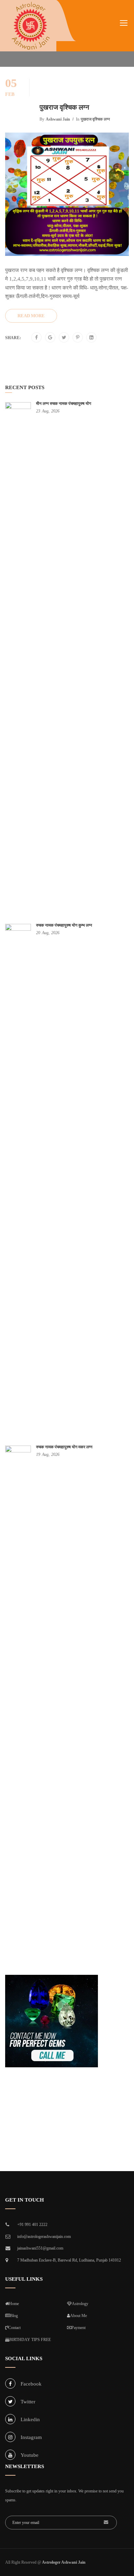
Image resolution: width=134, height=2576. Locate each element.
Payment (79, 2328)
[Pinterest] (78, 338)
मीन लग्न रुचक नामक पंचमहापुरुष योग (64, 404)
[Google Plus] (50, 338)
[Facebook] (36, 338)
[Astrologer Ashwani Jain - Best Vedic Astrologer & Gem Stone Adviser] (31, 26)
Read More (31, 316)
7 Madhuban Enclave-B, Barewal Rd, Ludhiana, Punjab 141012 (69, 2260)
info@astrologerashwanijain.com (44, 2237)
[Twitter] (64, 338)
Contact (14, 2328)
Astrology (80, 2304)
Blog (14, 2316)
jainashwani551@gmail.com (40, 2248)
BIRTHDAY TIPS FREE (30, 2340)
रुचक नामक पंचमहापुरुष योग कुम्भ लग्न (64, 925)
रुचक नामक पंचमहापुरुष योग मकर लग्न (64, 1447)
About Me (79, 2316)
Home (14, 2304)
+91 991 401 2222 (32, 2225)
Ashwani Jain (58, 119)
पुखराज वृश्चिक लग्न (64, 107)
